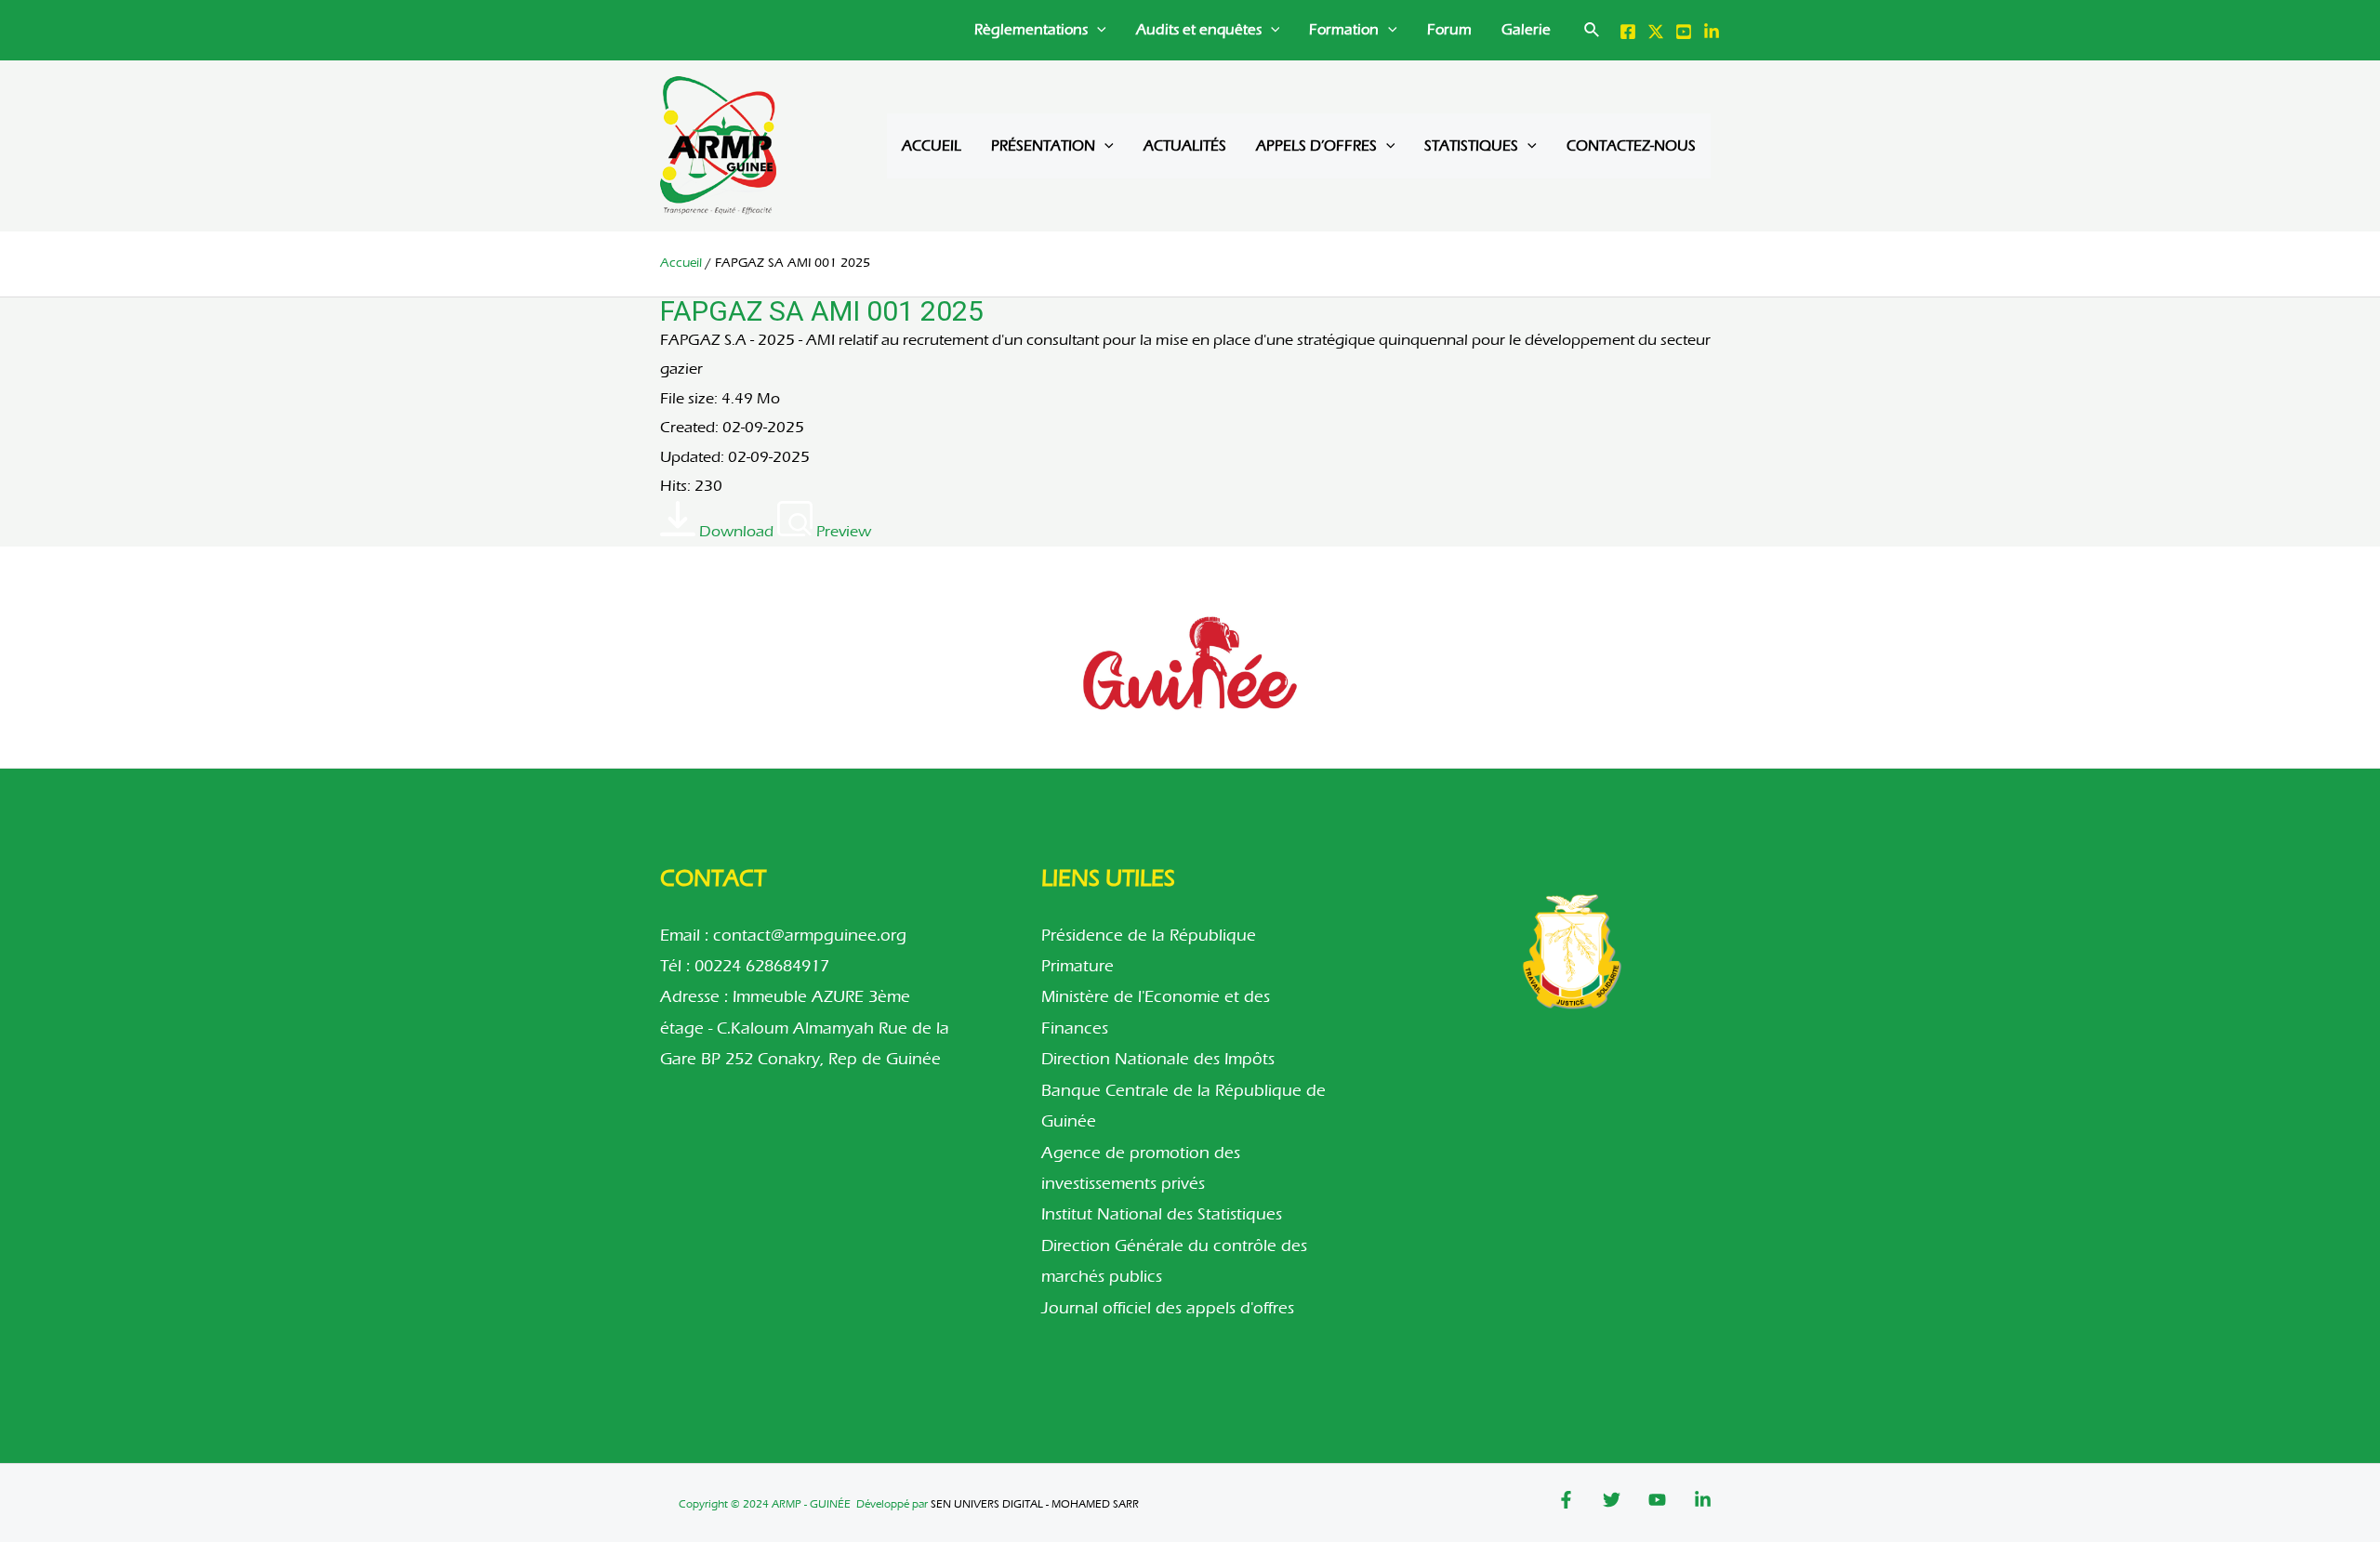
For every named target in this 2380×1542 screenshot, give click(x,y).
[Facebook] (1628, 32)
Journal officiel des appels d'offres (1168, 1308)
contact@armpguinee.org (810, 936)
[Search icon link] (1593, 33)
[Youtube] (1657, 1500)
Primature (1078, 966)
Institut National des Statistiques (1162, 1214)
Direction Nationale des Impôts (1158, 1059)
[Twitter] (1656, 32)
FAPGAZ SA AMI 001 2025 (822, 311)
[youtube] (1684, 32)
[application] (1097, 30)
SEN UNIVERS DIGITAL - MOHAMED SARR (1035, 1504)
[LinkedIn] (1712, 32)
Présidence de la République (1149, 936)
